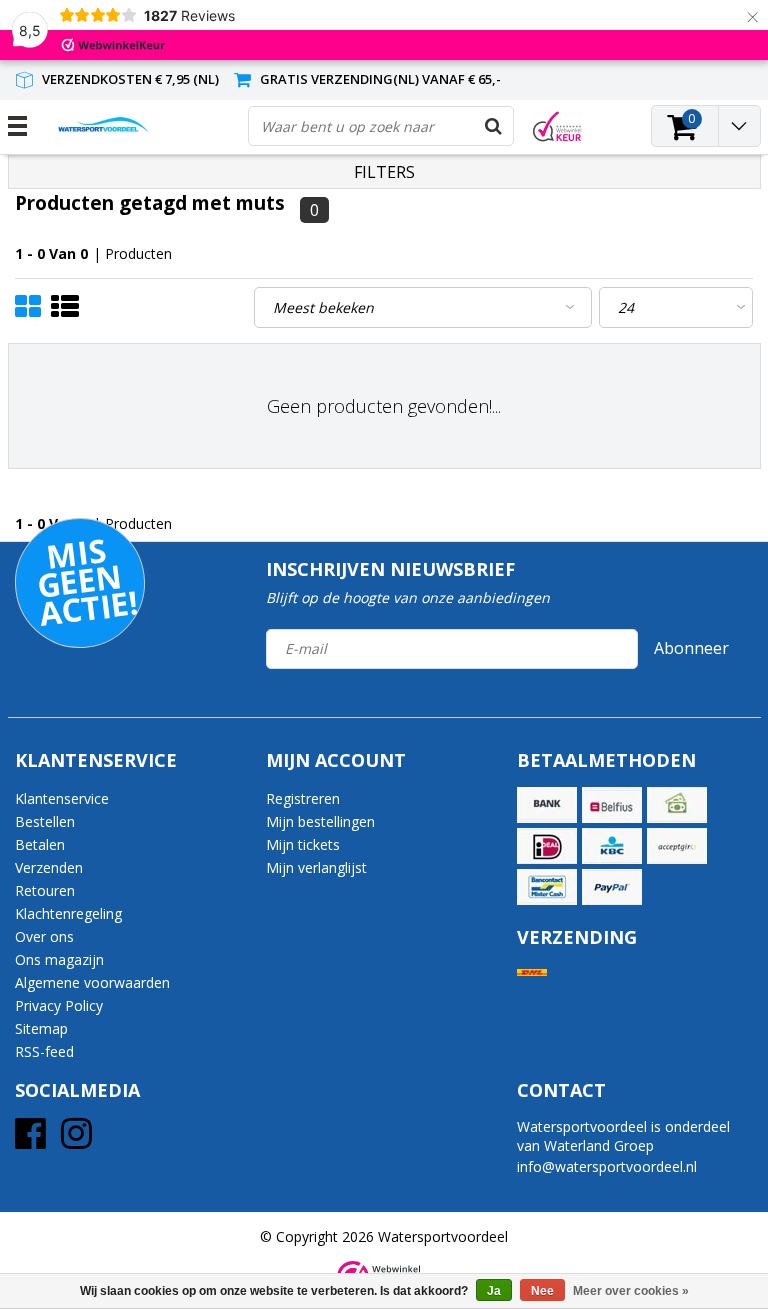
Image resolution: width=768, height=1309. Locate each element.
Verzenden (49, 867)
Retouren (45, 890)
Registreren (303, 798)
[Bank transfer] (547, 805)
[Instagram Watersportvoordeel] (76, 1140)
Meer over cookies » (631, 1291)
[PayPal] (612, 887)
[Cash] (677, 805)
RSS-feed (44, 1051)
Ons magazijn (59, 959)
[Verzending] (532, 972)
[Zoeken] (493, 126)
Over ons (44, 936)
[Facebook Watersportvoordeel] (30, 1140)
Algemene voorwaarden (92, 982)
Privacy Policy (59, 1005)
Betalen (40, 844)
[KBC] (612, 846)
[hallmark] (557, 126)
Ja (494, 1291)
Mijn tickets (303, 844)
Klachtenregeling (68, 913)
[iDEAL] (547, 846)
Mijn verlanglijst (316, 867)
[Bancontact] (547, 887)
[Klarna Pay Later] (677, 846)
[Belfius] (612, 805)
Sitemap (41, 1028)
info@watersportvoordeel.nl (607, 1166)
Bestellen (45, 821)
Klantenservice (62, 798)
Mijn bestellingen (320, 821)
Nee (542, 1291)
